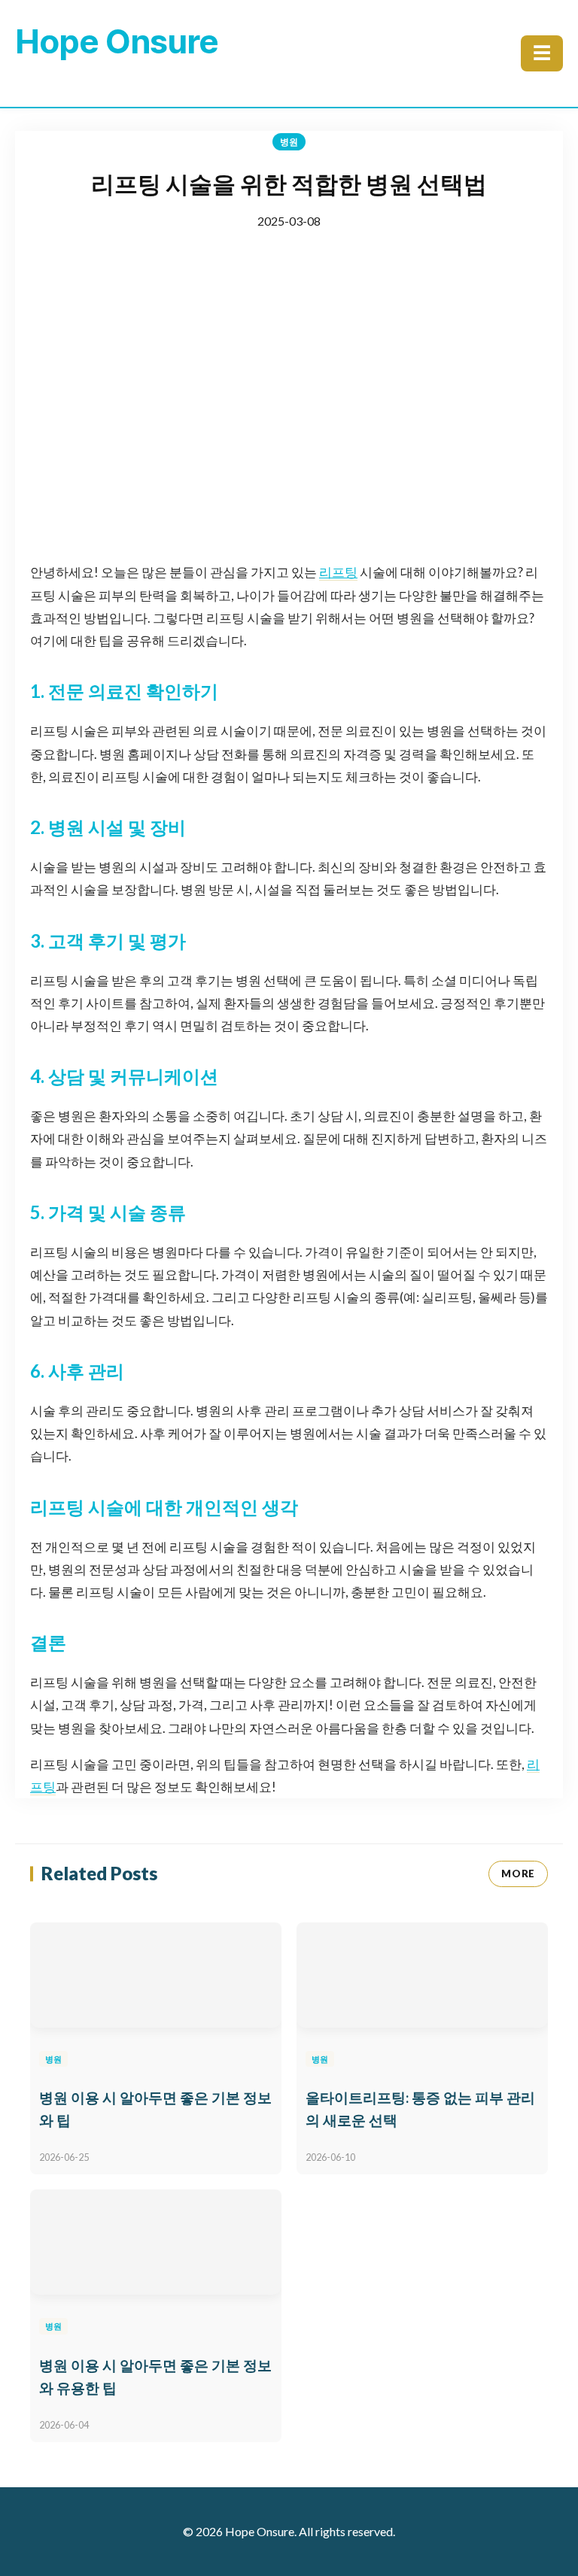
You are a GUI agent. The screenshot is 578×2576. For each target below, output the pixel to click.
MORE (518, 1874)
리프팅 (338, 572)
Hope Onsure (117, 41)
